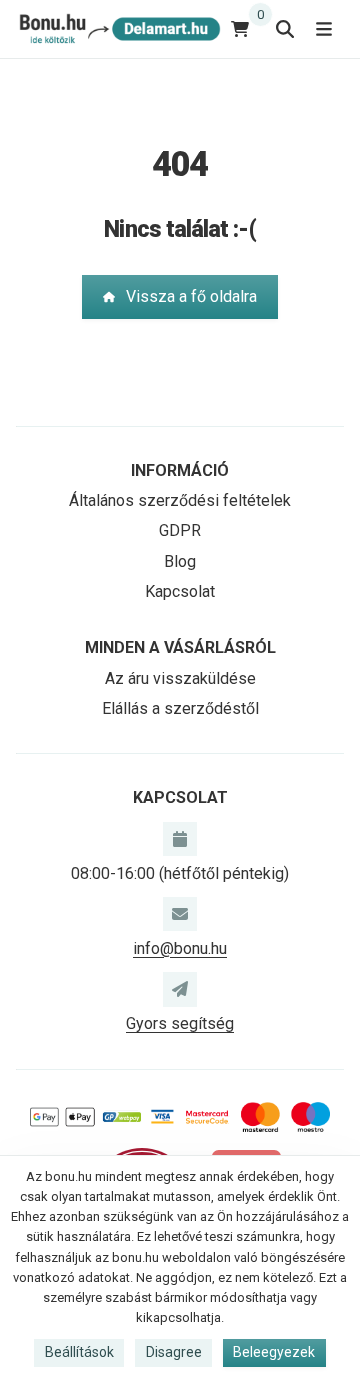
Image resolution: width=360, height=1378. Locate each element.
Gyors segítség (180, 1023)
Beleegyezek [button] (274, 1352)
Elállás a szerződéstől (180, 708)
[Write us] (180, 989)
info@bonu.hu (180, 948)
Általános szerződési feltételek (180, 500)
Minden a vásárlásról (180, 647)
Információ (180, 470)
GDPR (180, 530)
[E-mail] (180, 914)
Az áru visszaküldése (180, 678)
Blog (180, 561)
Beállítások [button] (79, 1352)
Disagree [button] (174, 1352)
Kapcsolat (180, 591)
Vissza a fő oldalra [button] (191, 296)
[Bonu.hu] (118, 28)
